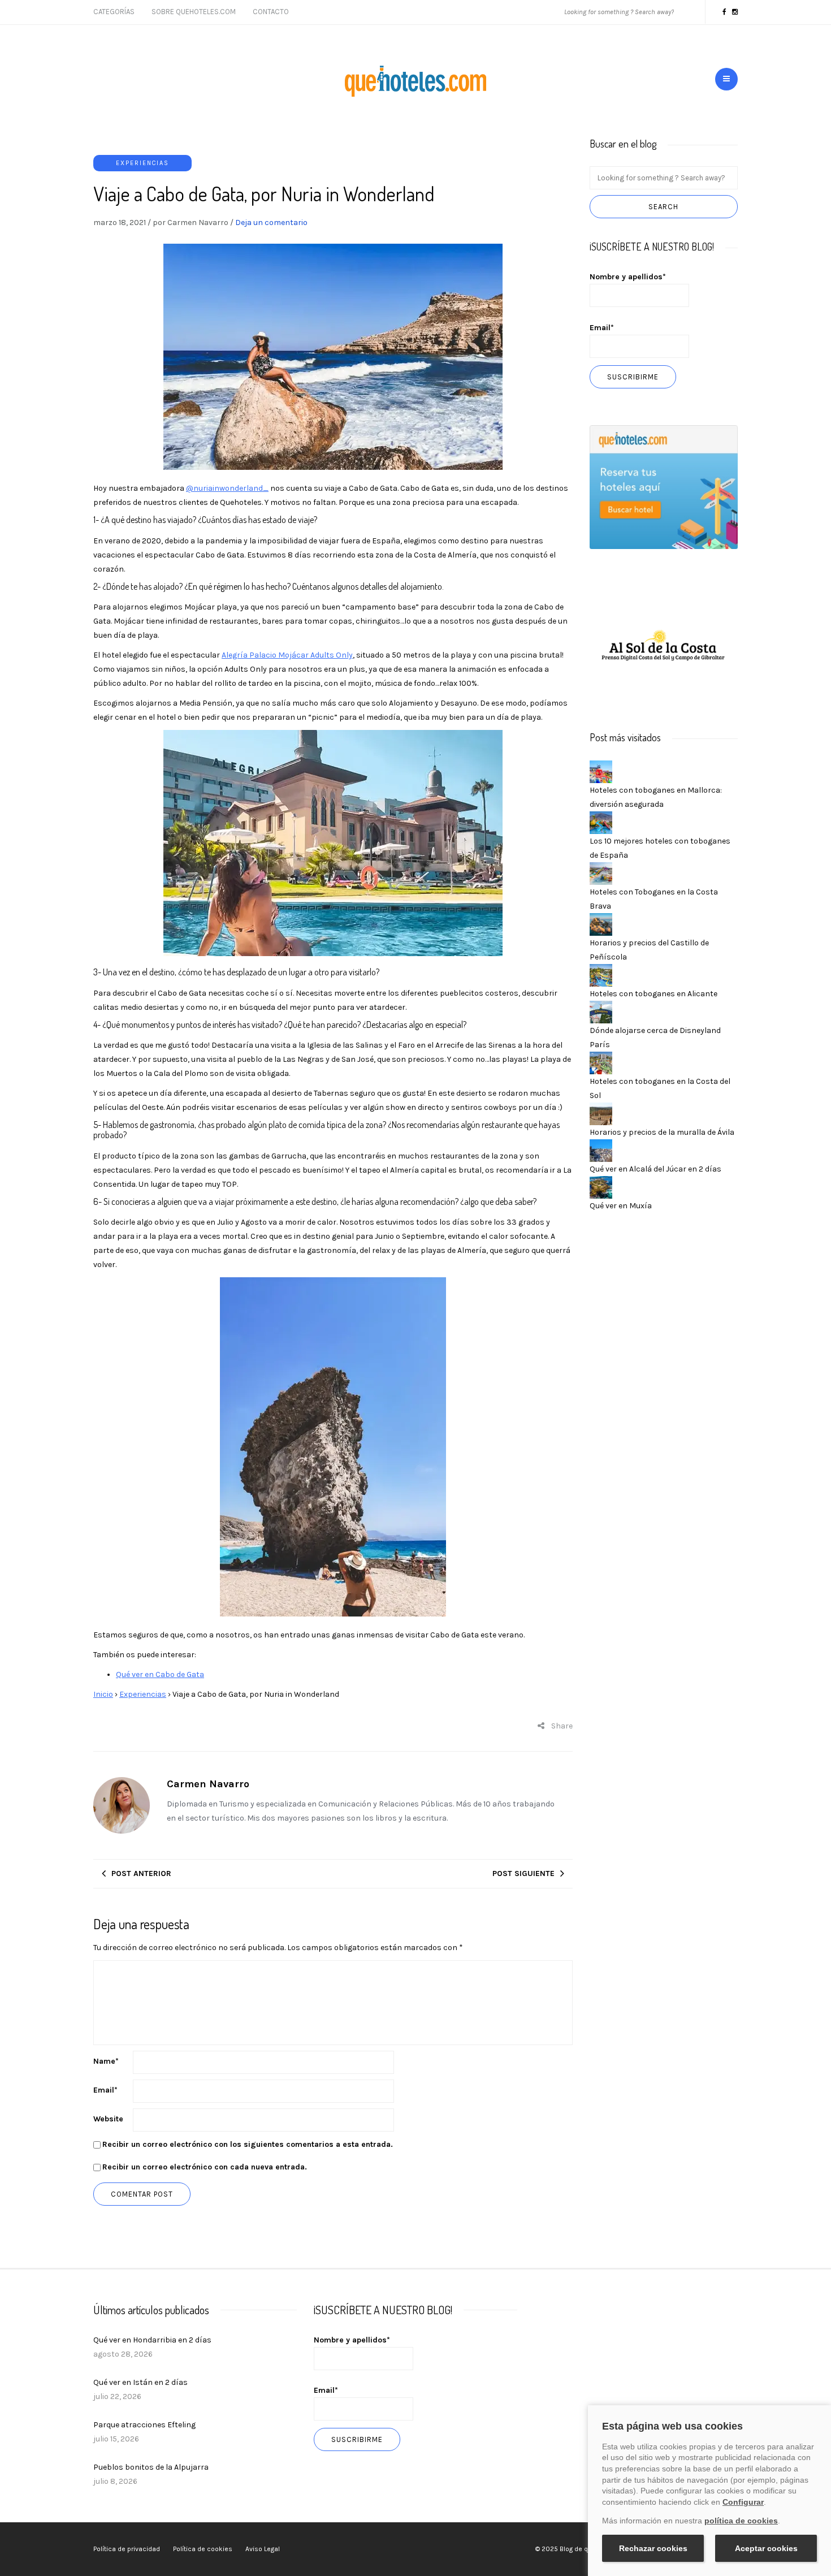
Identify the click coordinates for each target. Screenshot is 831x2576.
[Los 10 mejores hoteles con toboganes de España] (601, 822)
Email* (602, 328)
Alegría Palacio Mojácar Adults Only (287, 655)
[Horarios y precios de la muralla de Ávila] (601, 1113)
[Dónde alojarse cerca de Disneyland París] (601, 1011)
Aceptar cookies (766, 2548)
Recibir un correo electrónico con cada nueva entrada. (205, 2167)
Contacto (271, 12)
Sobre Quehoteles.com (194, 12)
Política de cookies (203, 2549)
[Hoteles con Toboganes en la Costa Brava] (601, 873)
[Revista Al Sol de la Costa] (664, 647)
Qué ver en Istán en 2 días (140, 2382)
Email (105, 2090)
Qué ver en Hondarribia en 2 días (152, 2340)
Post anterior (141, 1873)
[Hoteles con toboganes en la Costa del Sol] (601, 1062)
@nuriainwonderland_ (227, 488)
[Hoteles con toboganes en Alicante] (601, 974)
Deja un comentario (271, 222)
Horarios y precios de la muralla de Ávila (662, 1132)
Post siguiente (523, 1873)
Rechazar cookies (653, 2548)
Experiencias (142, 163)
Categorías (114, 12)
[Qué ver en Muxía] (601, 1187)
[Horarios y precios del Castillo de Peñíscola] (601, 924)
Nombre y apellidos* (628, 277)
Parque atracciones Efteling (144, 2425)
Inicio (103, 1694)
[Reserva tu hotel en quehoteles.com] (664, 487)
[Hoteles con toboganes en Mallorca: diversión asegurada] (601, 771)
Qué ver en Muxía (621, 1206)
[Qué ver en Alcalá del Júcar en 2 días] (601, 1150)
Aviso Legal (263, 2549)
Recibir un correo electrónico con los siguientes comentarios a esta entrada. (248, 2144)
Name (106, 2061)
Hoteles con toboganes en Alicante (653, 994)
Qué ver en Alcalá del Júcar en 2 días (655, 1169)
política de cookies (741, 2521)
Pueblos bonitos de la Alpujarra (151, 2467)
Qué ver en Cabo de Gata (160, 1674)
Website (108, 2119)
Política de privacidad (127, 2549)
